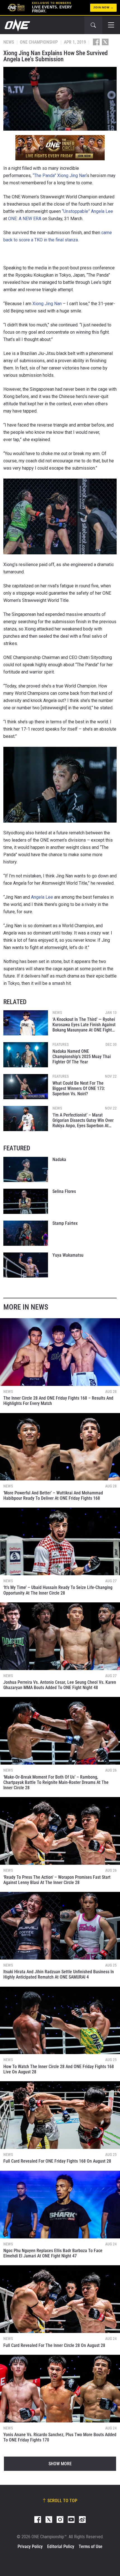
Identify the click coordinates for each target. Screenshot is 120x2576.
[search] (93, 25)
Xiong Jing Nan (47, 304)
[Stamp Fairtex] (26, 1233)
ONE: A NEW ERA (25, 219)
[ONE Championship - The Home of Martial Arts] (17, 25)
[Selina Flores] (26, 1201)
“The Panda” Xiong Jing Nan (59, 176)
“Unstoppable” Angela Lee (87, 211)
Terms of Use (91, 2546)
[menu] (111, 25)
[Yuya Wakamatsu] (26, 1265)
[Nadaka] (26, 1169)
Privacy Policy (30, 2546)
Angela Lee (42, 897)
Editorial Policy (61, 2546)
